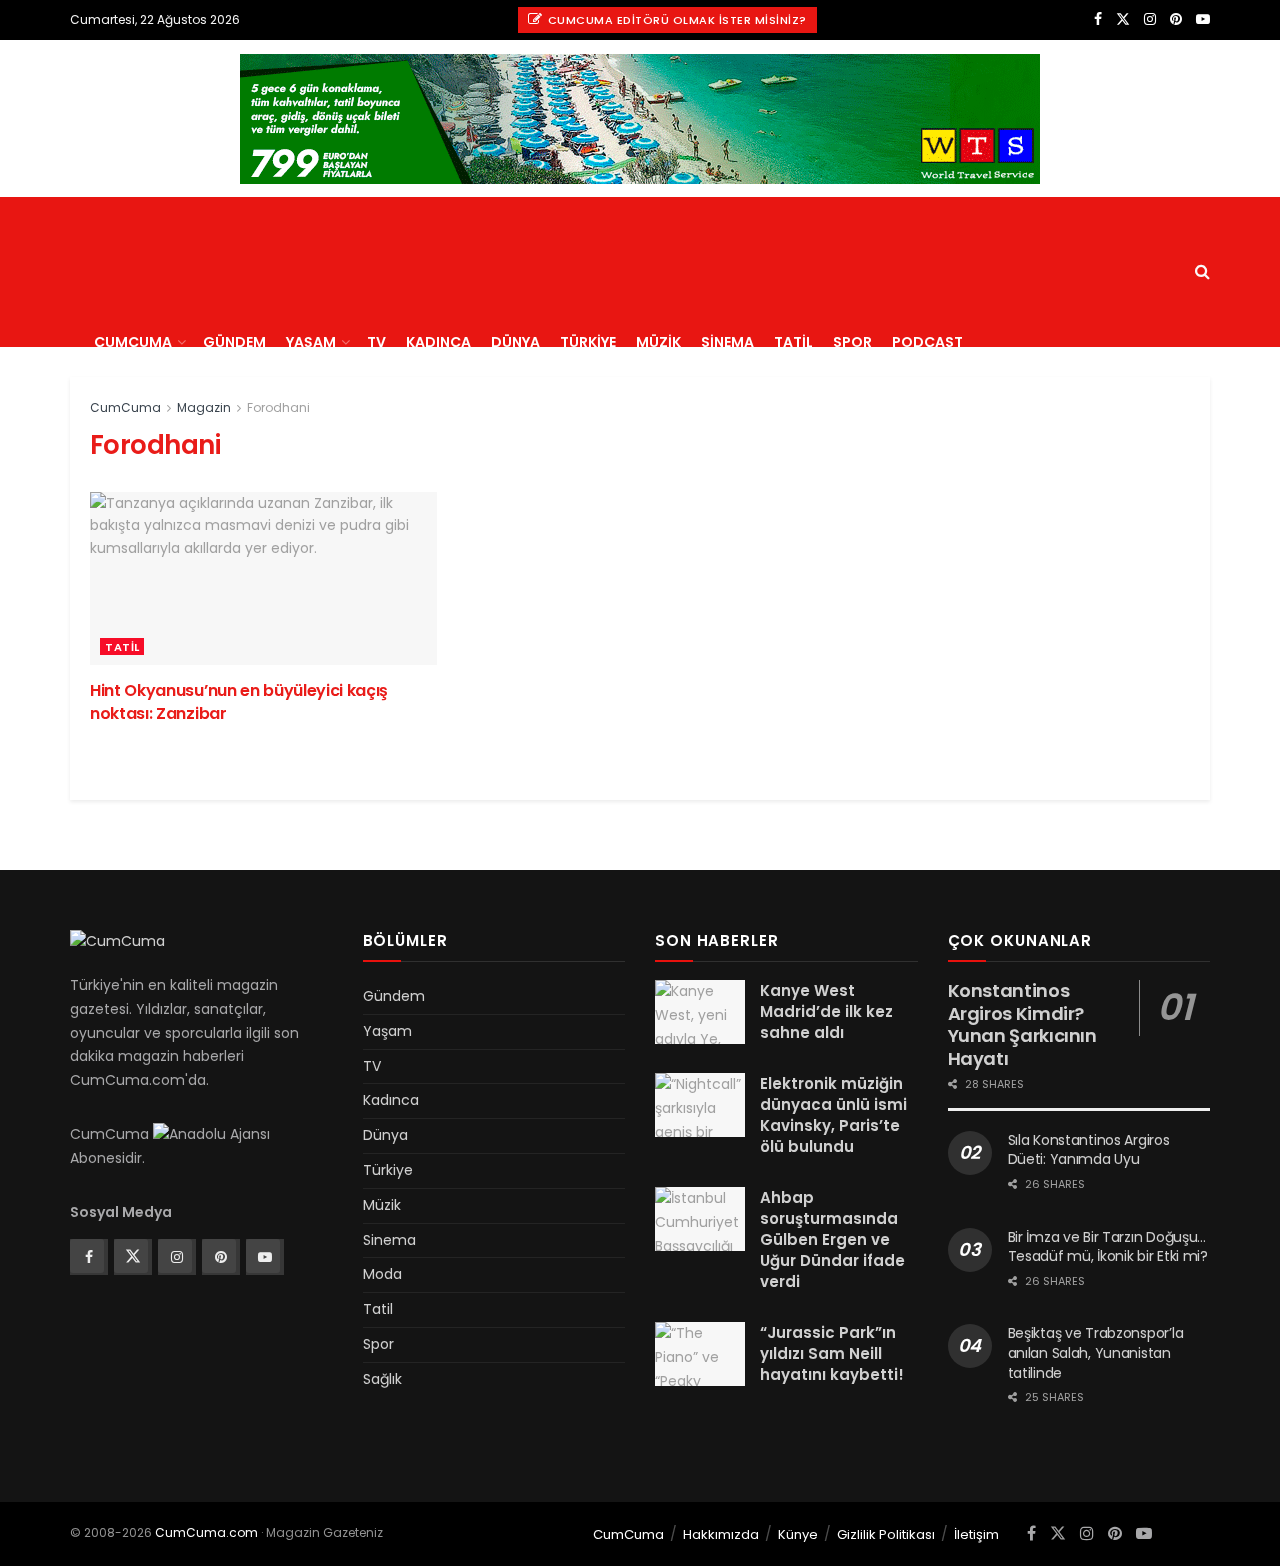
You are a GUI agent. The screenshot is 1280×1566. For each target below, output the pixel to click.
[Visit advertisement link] (640, 119)
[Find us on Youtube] (1203, 19)
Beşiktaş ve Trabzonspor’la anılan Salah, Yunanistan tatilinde (1096, 1352)
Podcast (927, 342)
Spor (852, 342)
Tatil (793, 342)
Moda (382, 1274)
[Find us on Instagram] (1150, 19)
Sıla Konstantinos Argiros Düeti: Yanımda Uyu (1089, 1150)
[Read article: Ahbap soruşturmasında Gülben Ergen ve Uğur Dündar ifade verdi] (700, 1219)
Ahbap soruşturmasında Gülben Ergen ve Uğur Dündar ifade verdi (832, 1239)
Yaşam (311, 342)
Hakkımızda (721, 1534)
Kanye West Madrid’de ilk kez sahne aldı (826, 1011)
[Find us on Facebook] (1098, 19)
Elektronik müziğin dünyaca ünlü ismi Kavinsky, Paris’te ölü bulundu (833, 1115)
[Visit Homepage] (241, 197)
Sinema (727, 342)
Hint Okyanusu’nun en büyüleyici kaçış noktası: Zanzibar (239, 701)
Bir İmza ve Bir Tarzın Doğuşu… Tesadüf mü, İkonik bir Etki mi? (1108, 1247)
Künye (798, 1534)
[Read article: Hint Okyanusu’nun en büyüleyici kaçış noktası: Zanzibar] (263, 578)
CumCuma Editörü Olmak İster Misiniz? (675, 20)
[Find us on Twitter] (1123, 19)
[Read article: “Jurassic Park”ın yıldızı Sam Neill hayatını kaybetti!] (700, 1354)
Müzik (658, 342)
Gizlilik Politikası (886, 1534)
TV (376, 342)
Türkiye (588, 342)
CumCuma (133, 342)
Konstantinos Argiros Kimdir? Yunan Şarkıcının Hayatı (1022, 1024)
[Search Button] (1202, 272)
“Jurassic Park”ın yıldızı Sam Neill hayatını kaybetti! (832, 1353)
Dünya (515, 342)
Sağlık (382, 1379)
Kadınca (438, 342)
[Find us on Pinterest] (1176, 19)
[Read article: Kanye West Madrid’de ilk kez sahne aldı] (700, 1012)
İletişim (976, 1534)
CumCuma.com (206, 1532)
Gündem (234, 342)
